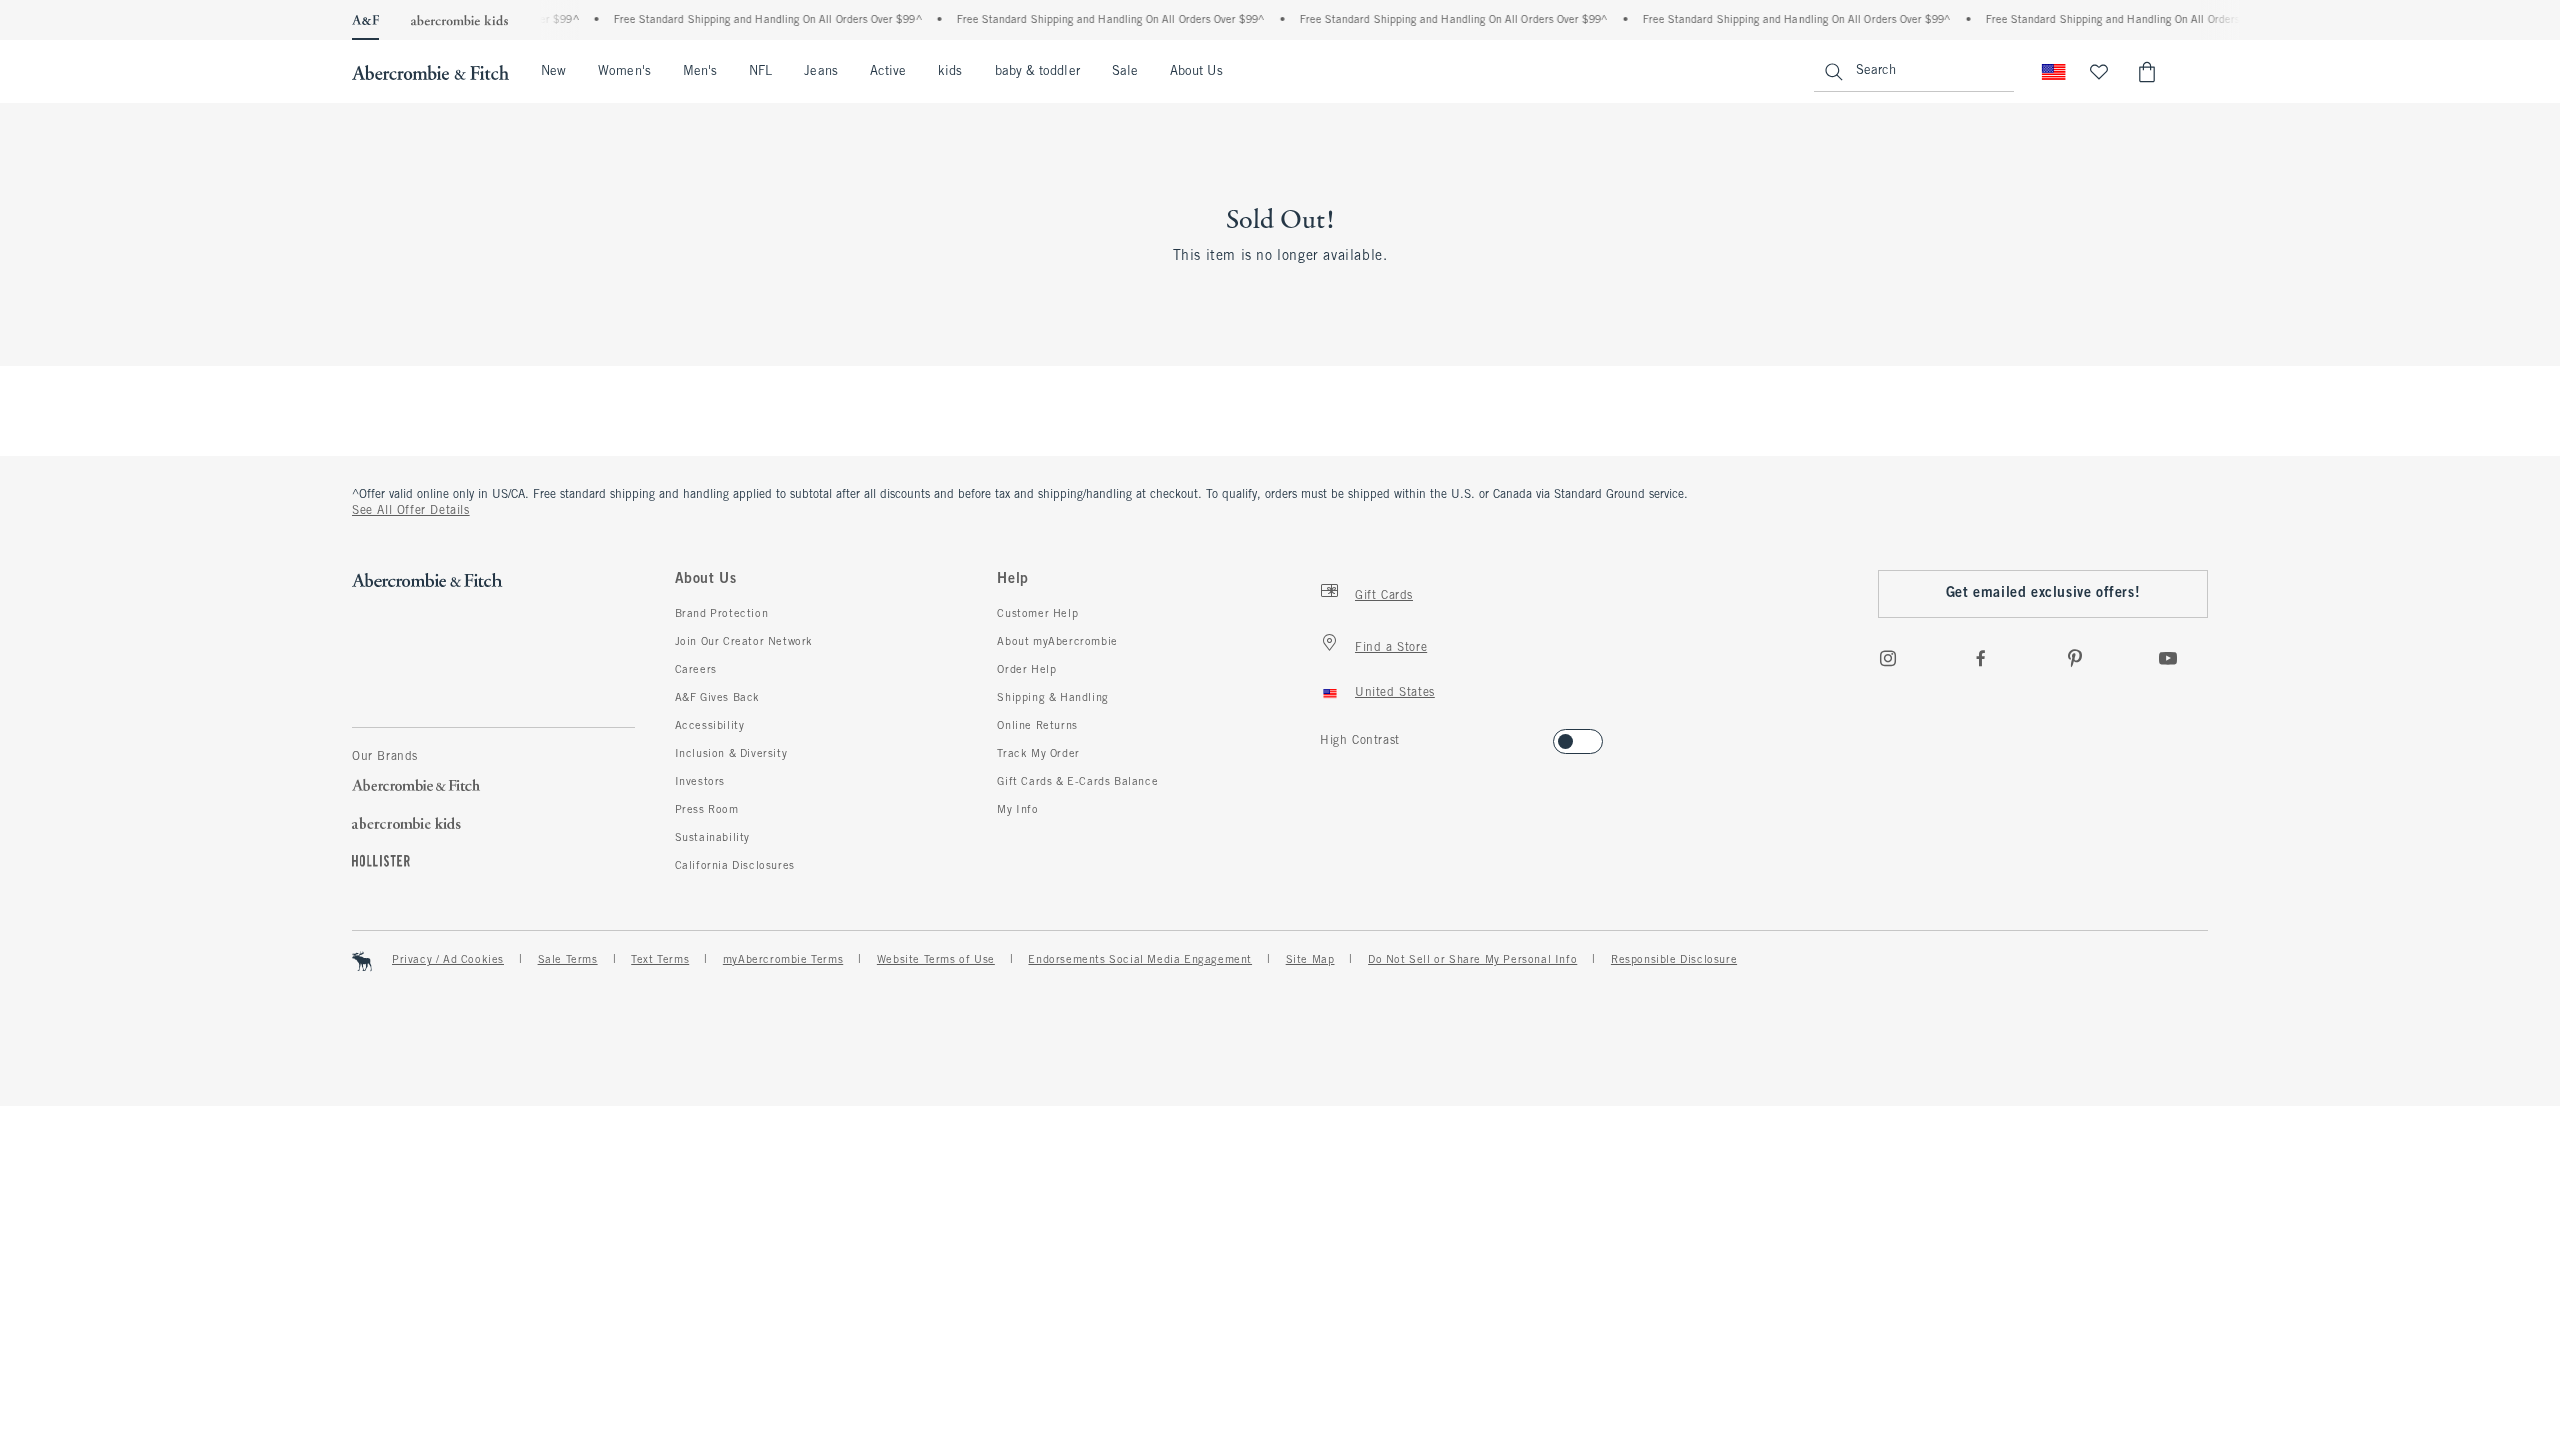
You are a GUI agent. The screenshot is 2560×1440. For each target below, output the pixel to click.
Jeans (820, 72)
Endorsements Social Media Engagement (1140, 960)
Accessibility (710, 726)
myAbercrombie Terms (783, 960)
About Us (1196, 72)
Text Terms (660, 960)
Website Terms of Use (936, 960)
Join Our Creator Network (744, 642)
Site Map (1310, 960)
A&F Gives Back (717, 698)
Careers (696, 670)
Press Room (707, 810)
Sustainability (712, 838)
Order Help (1026, 670)
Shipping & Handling (1052, 698)
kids (950, 72)
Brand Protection (722, 614)
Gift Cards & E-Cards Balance (1077, 782)
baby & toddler (1037, 72)
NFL (760, 72)
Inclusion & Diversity (731, 754)
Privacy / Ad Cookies (448, 960)
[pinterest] (2075, 658)
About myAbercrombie (1057, 642)
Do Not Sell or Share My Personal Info (1472, 960)
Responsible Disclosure (1674, 960)
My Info (1017, 810)
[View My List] (2099, 72)
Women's (624, 72)
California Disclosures (735, 866)
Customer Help (1037, 614)
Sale (1125, 72)
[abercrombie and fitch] (430, 72)
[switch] (1326, 735)
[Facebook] (1981, 658)
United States (1395, 693)
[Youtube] (2168, 658)
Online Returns (1037, 726)
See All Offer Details (411, 511)
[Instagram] (1888, 658)
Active (888, 72)
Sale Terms (568, 960)
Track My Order (1038, 754)
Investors (700, 782)
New (553, 72)
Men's (700, 72)
